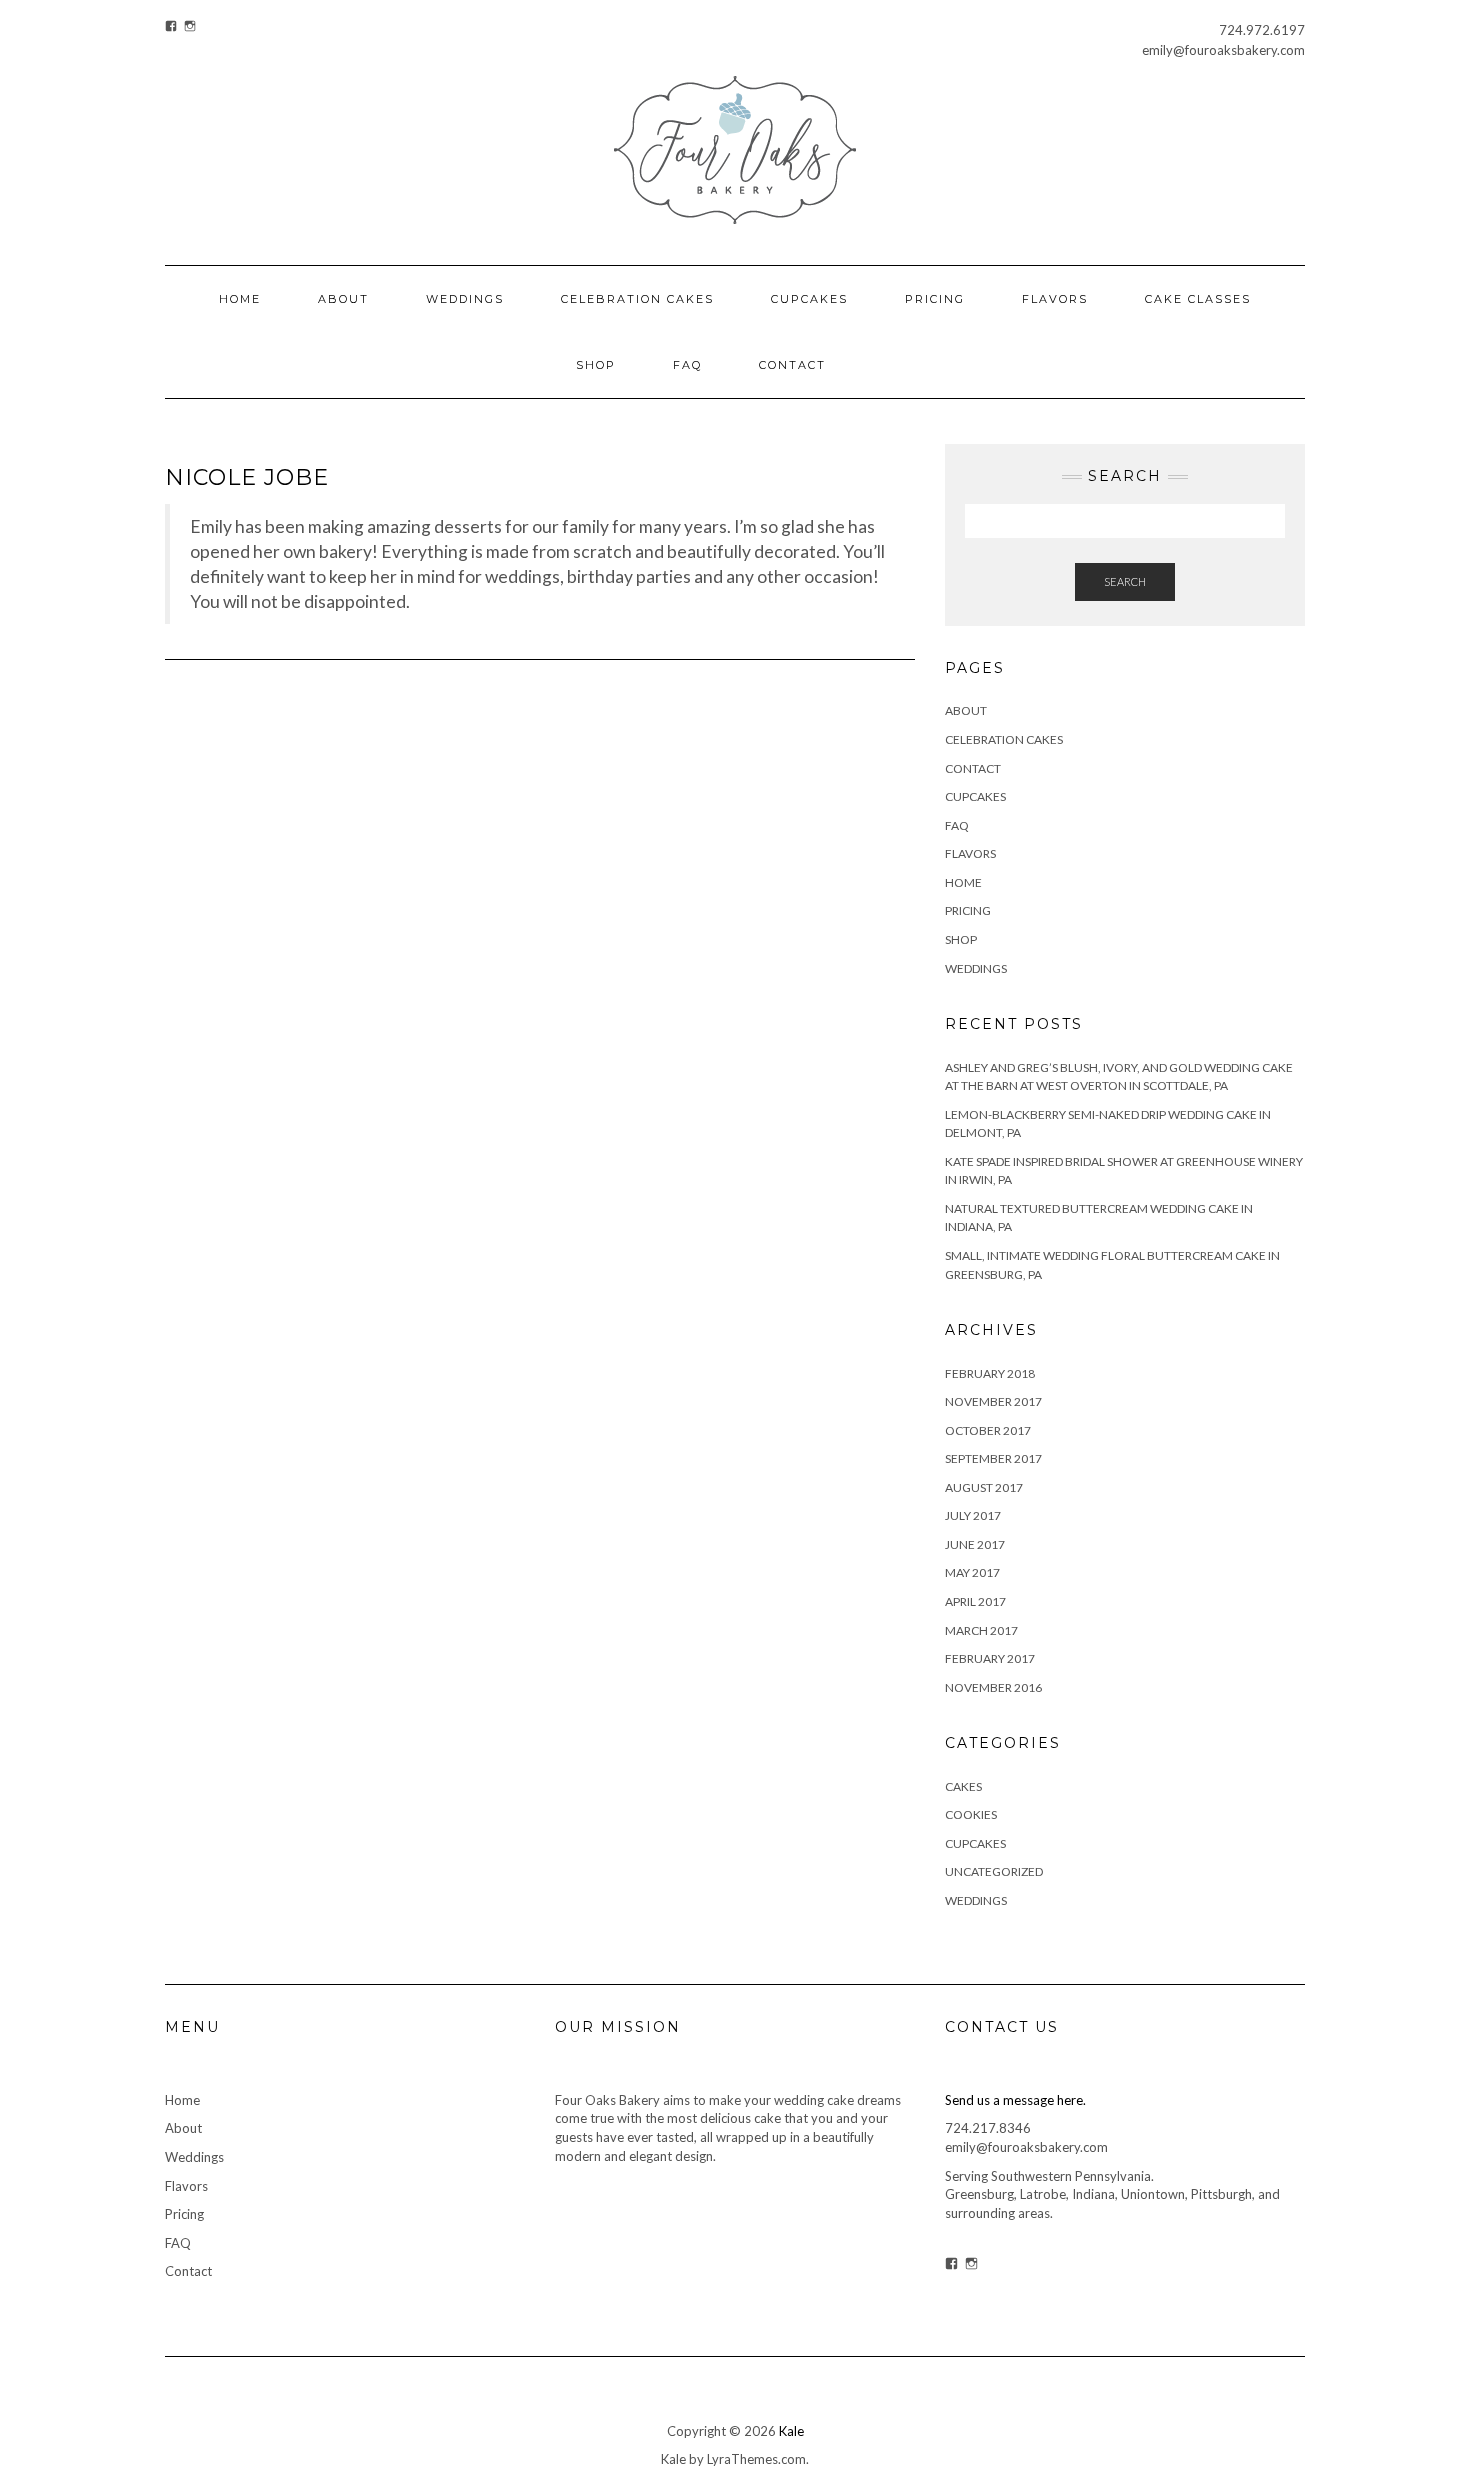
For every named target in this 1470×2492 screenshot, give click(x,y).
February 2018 (990, 1373)
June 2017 (975, 1544)
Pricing (935, 299)
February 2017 (990, 1658)
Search (1125, 581)
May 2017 (972, 1572)
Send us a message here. (1015, 2100)
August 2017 (984, 1487)
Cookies (971, 1814)
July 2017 (973, 1515)
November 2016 (993, 1687)
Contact (792, 365)
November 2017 (993, 1401)
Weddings (465, 299)
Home (240, 299)
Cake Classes (1198, 299)
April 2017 (975, 1601)
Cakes (963, 1786)
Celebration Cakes (637, 299)
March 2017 (981, 1630)
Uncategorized (994, 1871)
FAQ (687, 365)
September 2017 (993, 1458)
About (343, 299)
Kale (791, 2431)
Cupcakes (809, 299)
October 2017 (988, 1430)
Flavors (1055, 299)
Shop (596, 365)
